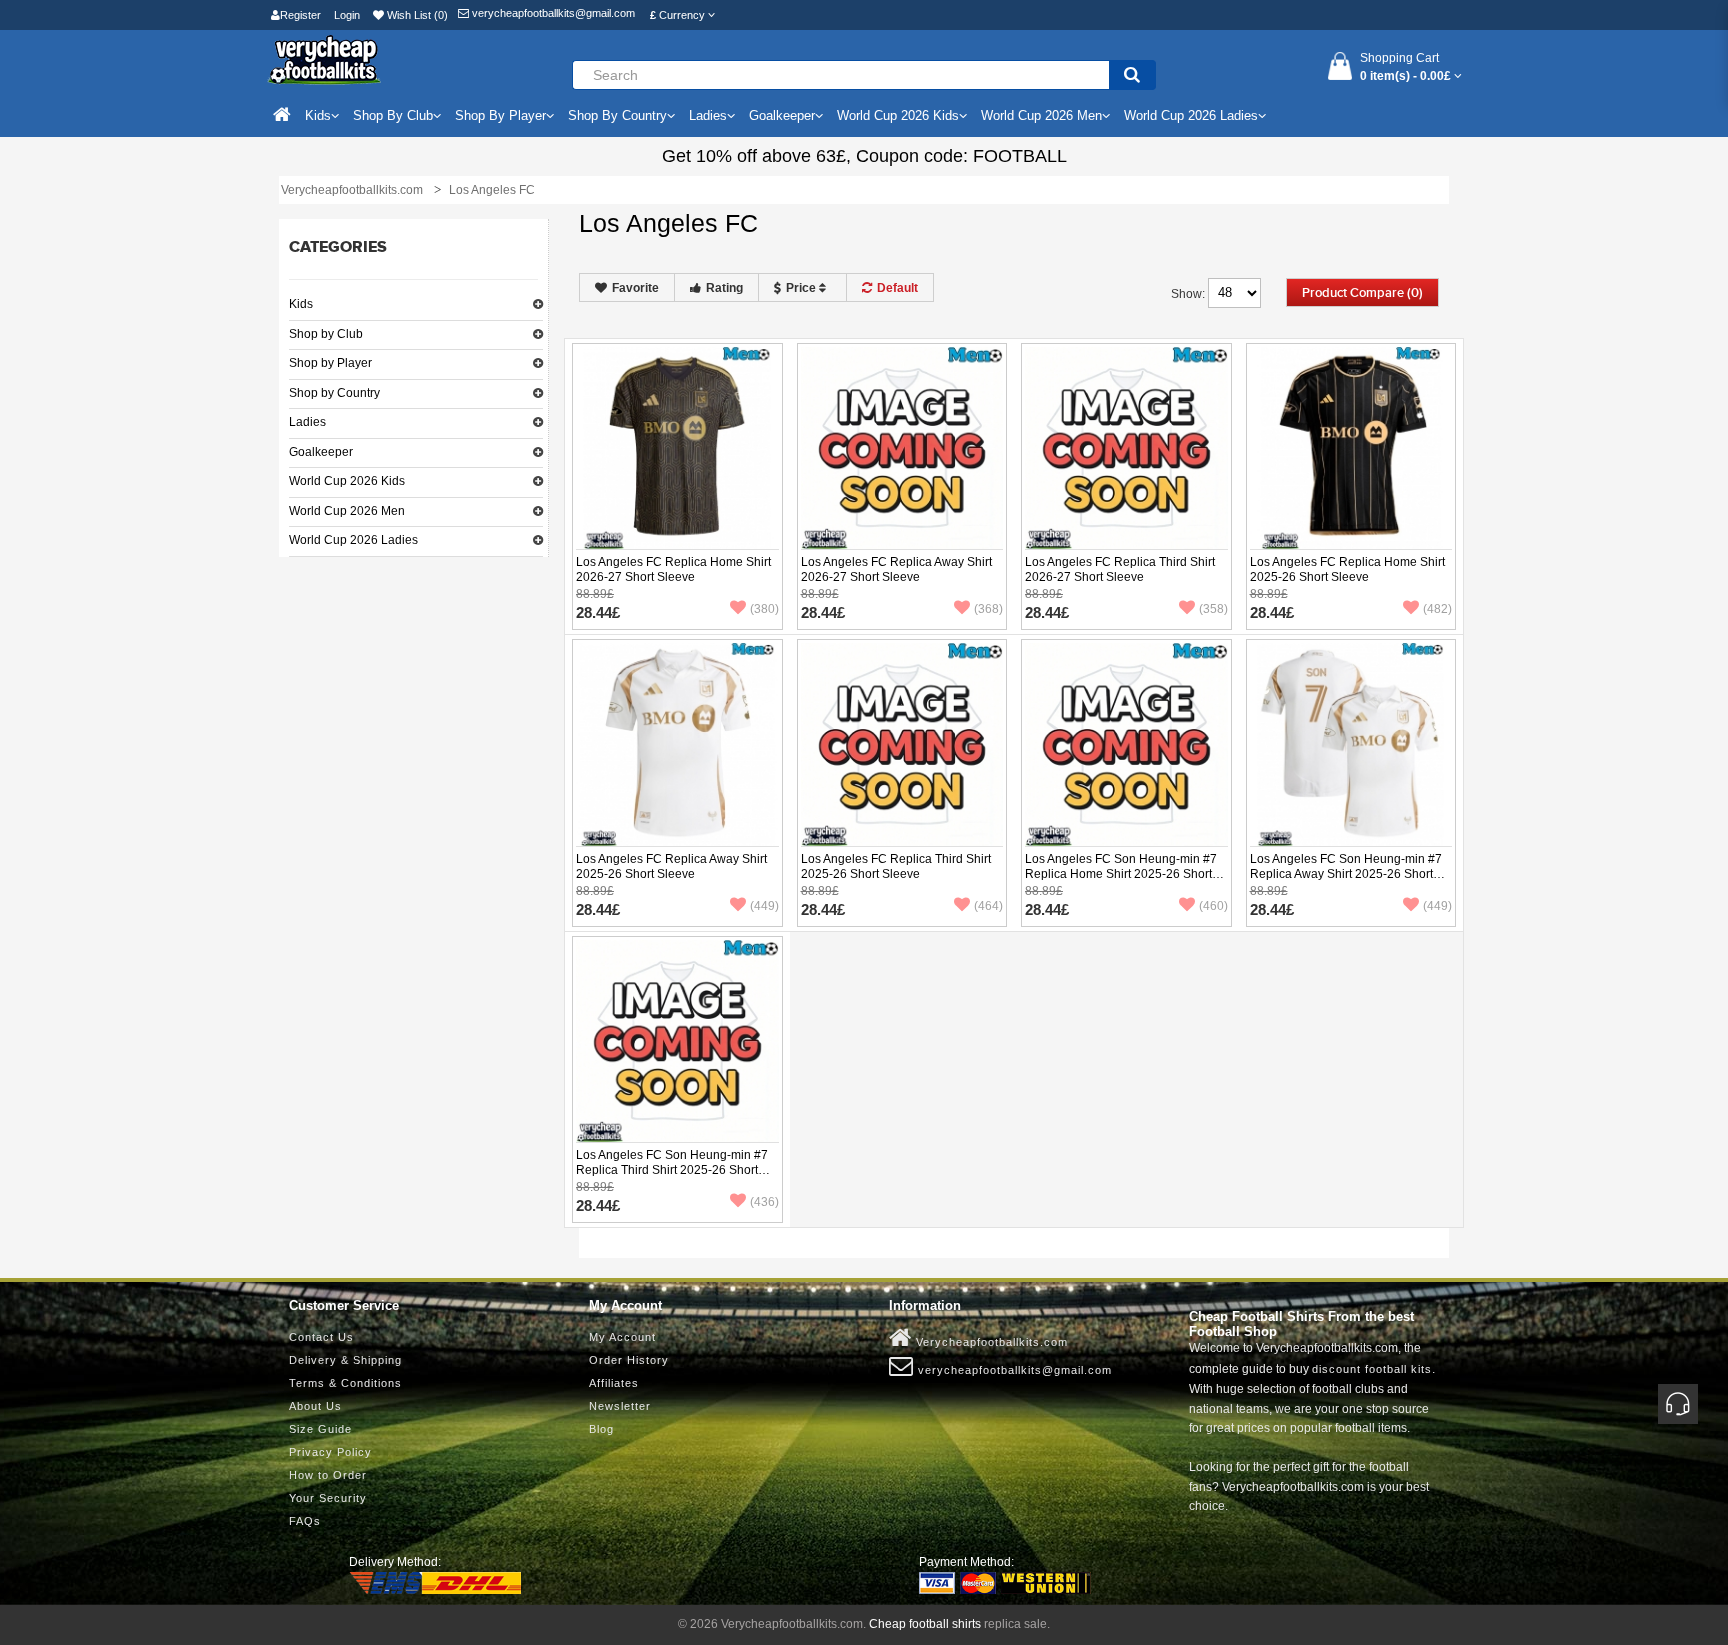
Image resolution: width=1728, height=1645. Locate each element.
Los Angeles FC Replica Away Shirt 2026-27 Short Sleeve (896, 569)
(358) (1213, 609)
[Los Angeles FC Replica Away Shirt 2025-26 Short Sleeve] (677, 744)
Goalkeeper (321, 452)
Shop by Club (326, 334)
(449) (764, 906)
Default (897, 288)
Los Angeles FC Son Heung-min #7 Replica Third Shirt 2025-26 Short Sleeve (672, 1170)
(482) (1437, 609)
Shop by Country (334, 393)
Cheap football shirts (925, 1624)
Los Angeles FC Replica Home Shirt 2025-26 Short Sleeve (1347, 569)
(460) (1213, 906)
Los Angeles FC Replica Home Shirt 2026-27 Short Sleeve (673, 569)
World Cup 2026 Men (347, 511)
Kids (301, 304)
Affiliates (614, 1383)
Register (300, 15)
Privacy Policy (330, 1452)
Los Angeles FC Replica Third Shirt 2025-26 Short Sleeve (896, 866)
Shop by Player (330, 363)
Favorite (635, 288)
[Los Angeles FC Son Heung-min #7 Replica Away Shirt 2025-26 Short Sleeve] (1351, 744)
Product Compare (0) (1362, 293)
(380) (764, 609)
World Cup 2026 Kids (347, 481)
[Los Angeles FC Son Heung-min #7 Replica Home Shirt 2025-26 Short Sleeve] (1126, 744)
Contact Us (321, 1337)
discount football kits (1372, 1369)
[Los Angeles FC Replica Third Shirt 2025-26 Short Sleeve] (902, 744)
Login (347, 15)
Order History (629, 1360)
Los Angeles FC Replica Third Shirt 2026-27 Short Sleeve (1120, 569)
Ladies (307, 422)
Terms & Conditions (345, 1383)
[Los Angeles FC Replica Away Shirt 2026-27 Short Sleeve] (902, 447)
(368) (988, 609)
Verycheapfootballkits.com (990, 1342)
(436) (764, 1202)
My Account (622, 1337)
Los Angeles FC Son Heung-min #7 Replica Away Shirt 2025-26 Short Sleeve (1346, 874)
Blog (601, 1429)
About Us (315, 1406)
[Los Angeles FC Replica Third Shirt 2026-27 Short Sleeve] (1126, 447)
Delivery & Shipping (345, 1360)
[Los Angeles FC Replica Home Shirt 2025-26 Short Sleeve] (1351, 447)
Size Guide (320, 1429)
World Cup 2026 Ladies (353, 540)
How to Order (328, 1475)
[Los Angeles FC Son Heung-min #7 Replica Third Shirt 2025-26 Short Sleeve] (677, 1040)
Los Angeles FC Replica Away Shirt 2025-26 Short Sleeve (671, 866)
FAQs (305, 1521)
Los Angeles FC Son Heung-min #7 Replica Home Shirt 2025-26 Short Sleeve (1121, 874)
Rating (724, 288)
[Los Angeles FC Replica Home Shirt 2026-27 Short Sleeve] (677, 447)
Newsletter (620, 1406)
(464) (988, 906)
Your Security (328, 1498)
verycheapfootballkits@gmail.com (552, 13)
